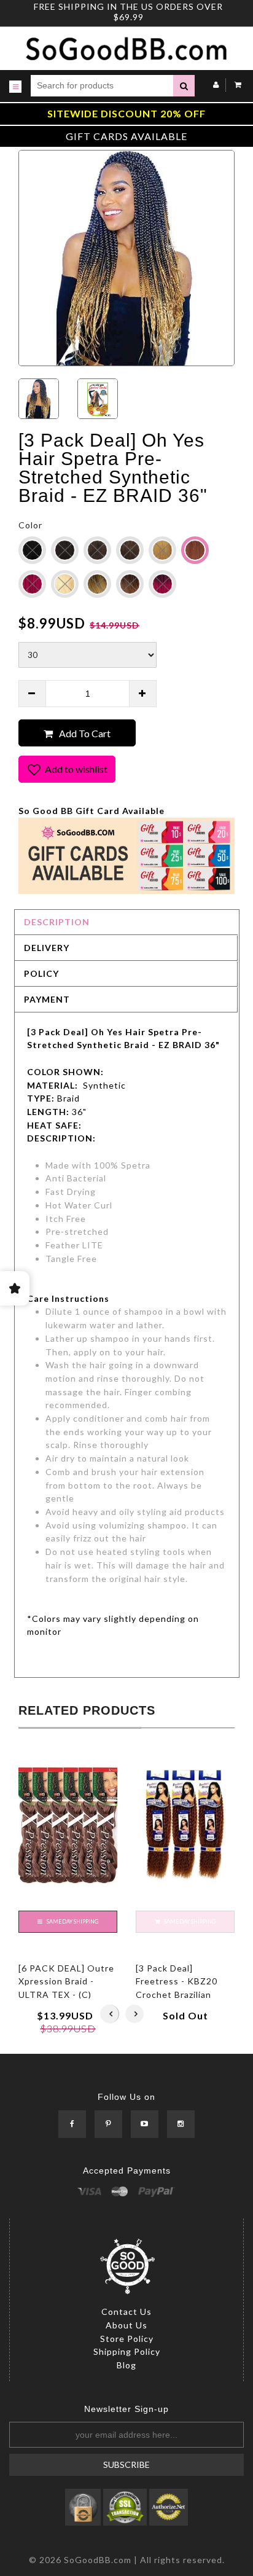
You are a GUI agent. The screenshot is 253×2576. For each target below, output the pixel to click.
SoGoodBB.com (98, 2560)
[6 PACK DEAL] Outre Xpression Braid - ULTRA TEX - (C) (66, 1981)
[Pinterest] (108, 2124)
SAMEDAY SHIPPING (72, 1921)
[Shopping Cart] (235, 84)
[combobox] (102, 86)
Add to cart (85, 733)
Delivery (47, 948)
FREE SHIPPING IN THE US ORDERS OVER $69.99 (128, 12)
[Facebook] (72, 2124)
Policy (41, 973)
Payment (47, 999)
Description (57, 922)
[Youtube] (145, 2124)
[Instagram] (181, 2124)
